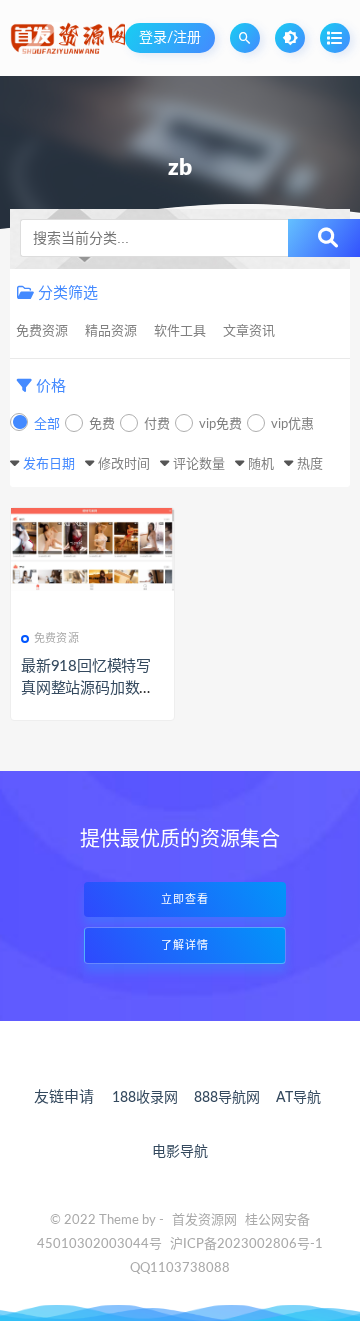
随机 (261, 464)
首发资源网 (204, 1220)
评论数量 (199, 464)
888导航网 (227, 1098)
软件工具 (180, 331)
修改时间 (124, 464)
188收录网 (145, 1098)
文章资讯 (249, 331)
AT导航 (298, 1098)
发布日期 (49, 464)
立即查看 (185, 899)
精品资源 (111, 331)
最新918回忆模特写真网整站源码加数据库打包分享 (87, 688)
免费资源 (42, 331)
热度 (310, 464)
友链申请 (64, 1097)
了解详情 (185, 945)
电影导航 (180, 1152)
